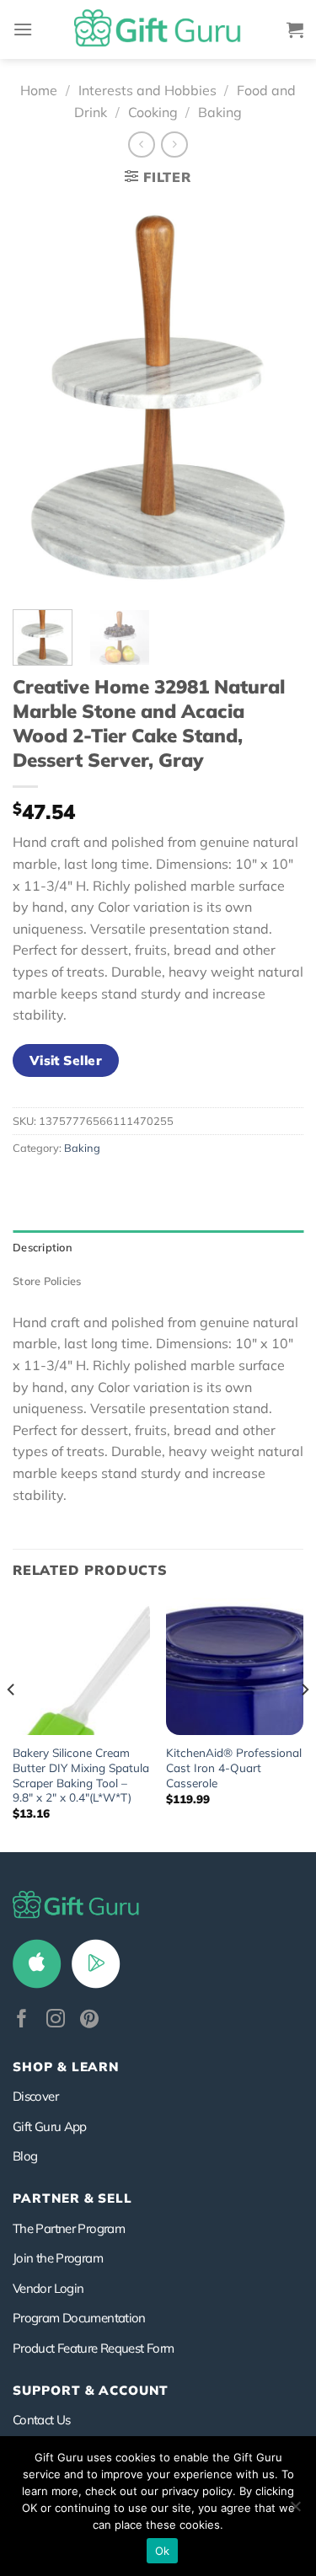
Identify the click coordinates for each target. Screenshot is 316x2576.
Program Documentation (79, 2318)
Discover (35, 2096)
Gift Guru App (50, 2126)
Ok (163, 2551)
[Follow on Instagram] (56, 2020)
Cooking (153, 112)
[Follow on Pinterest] (89, 2020)
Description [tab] (43, 1247)
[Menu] (23, 29)
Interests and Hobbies (147, 90)
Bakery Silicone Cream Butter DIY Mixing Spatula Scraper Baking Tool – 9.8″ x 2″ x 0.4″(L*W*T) (81, 1775)
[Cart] (295, 29)
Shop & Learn (66, 2067)
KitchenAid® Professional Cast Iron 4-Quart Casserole (234, 1767)
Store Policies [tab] (47, 1281)
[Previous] (40, 397)
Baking (220, 112)
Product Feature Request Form (93, 2348)
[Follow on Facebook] (22, 2020)
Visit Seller (66, 1060)
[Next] (276, 397)
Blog (25, 2156)
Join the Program (58, 2258)
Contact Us (42, 2420)
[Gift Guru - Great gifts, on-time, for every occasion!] (158, 29)
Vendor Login (48, 2288)
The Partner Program (69, 2228)
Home (39, 90)
